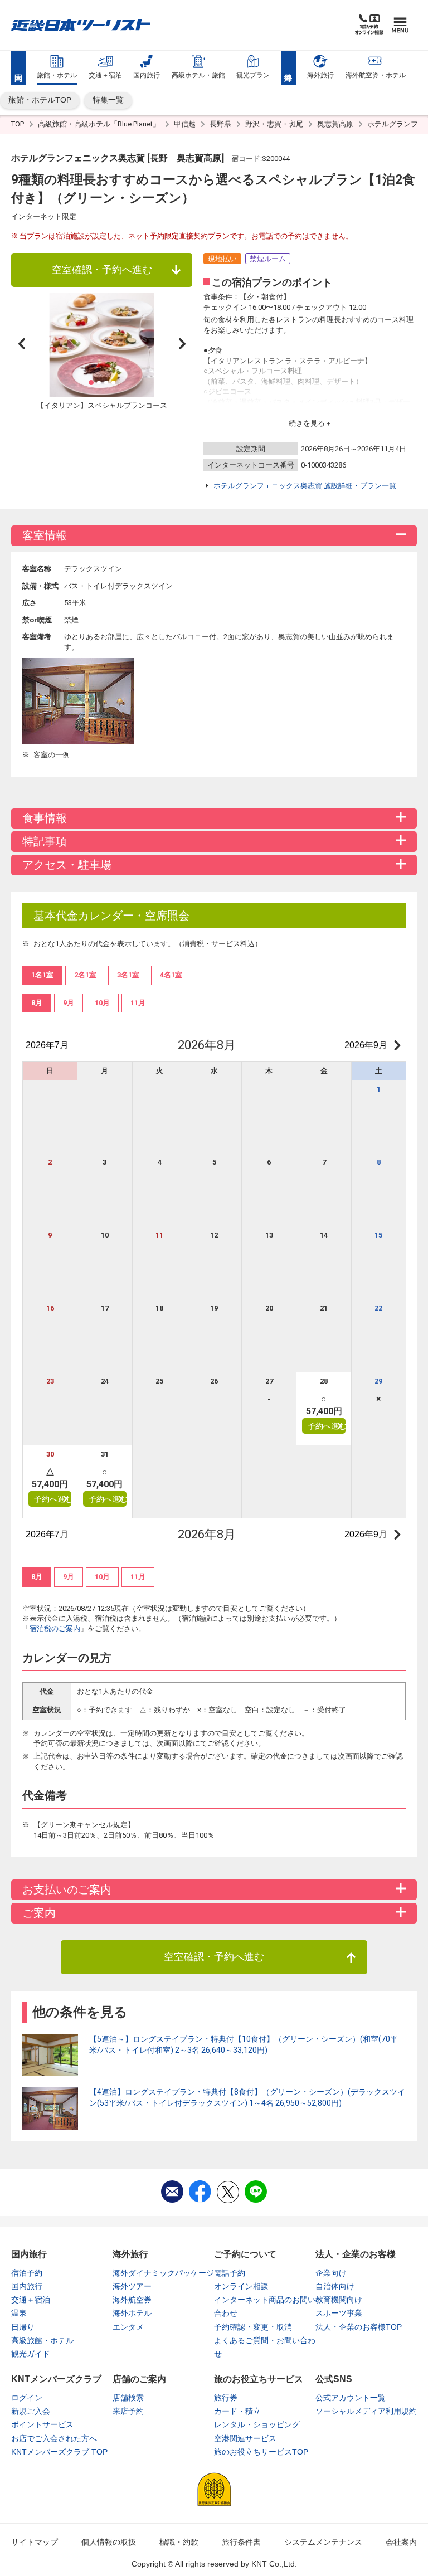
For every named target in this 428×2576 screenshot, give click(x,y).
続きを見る (307, 423)
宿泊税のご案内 (55, 1628)
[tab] (37, 1003)
